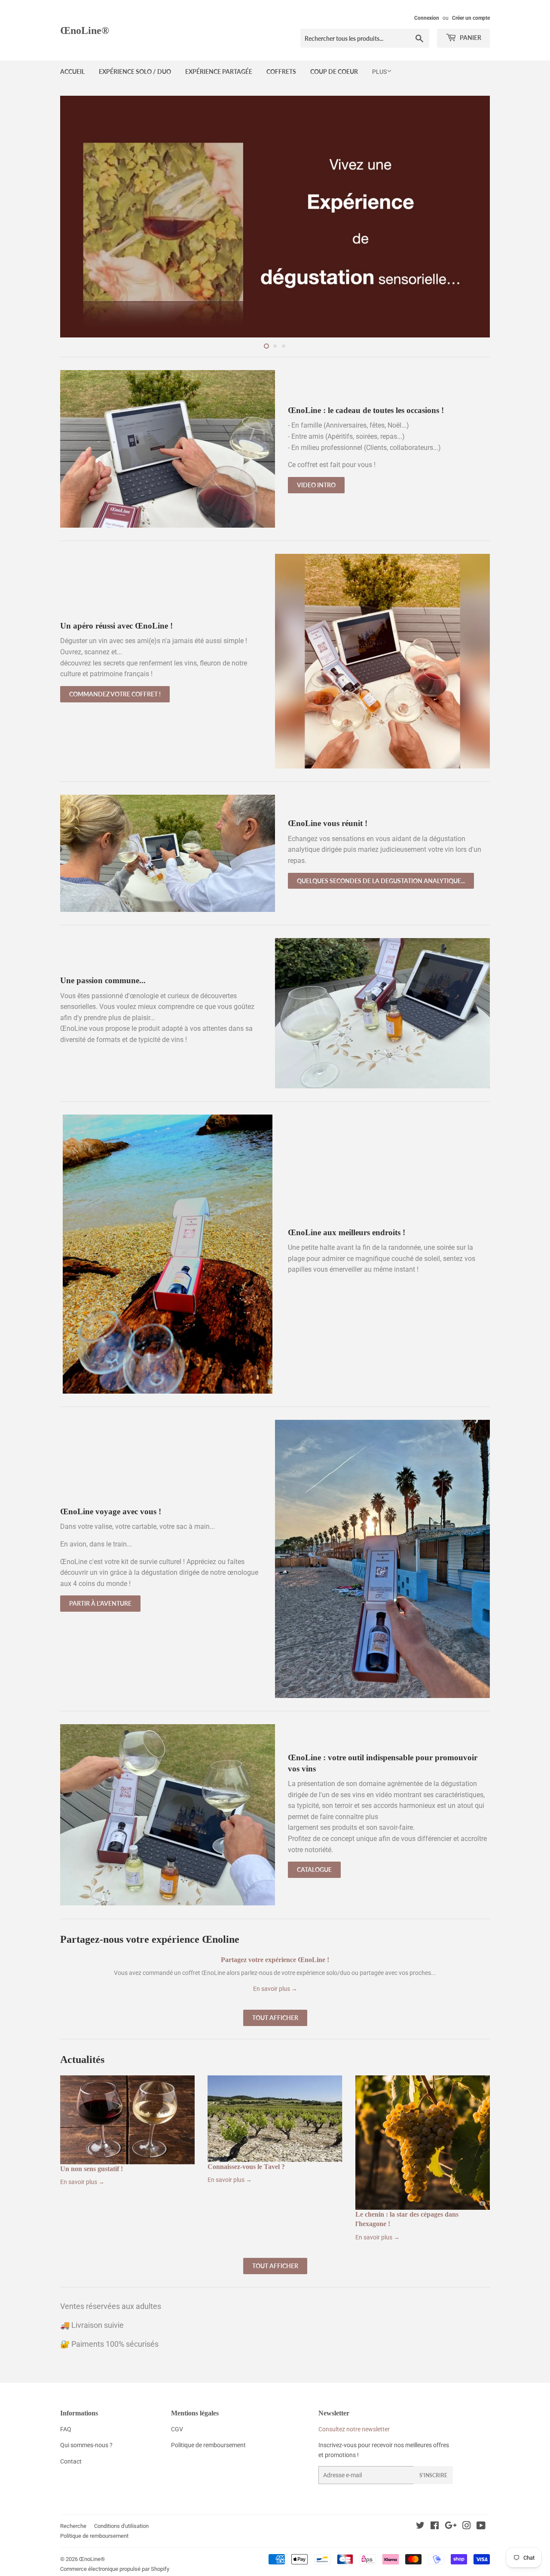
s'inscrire (433, 2475)
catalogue (314, 1870)
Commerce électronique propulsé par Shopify (115, 2569)
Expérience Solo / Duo (135, 71)
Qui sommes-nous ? (86, 2445)
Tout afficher (275, 2018)
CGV (177, 2429)
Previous (78, 217)
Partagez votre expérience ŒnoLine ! (275, 1960)
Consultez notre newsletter (354, 2429)
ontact (73, 2461)
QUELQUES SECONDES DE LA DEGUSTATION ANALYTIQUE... (381, 881)
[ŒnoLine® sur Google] (451, 2527)
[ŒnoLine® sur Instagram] (467, 2527)
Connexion (427, 18)
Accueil (72, 71)
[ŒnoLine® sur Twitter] (420, 2527)
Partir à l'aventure (100, 1603)
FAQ (66, 2429)
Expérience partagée (219, 71)
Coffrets (281, 71)
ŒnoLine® (85, 30)
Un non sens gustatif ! (92, 2169)
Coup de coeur (334, 71)
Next (472, 217)
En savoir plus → (275, 1989)
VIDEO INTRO (316, 485)
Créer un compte (471, 18)
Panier (470, 38)
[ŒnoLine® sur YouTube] (481, 2527)
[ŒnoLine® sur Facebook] (435, 2527)
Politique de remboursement (94, 2536)
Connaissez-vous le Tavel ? (246, 2167)
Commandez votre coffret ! (115, 694)
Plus (379, 72)
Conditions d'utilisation (121, 2526)
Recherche (73, 2526)
